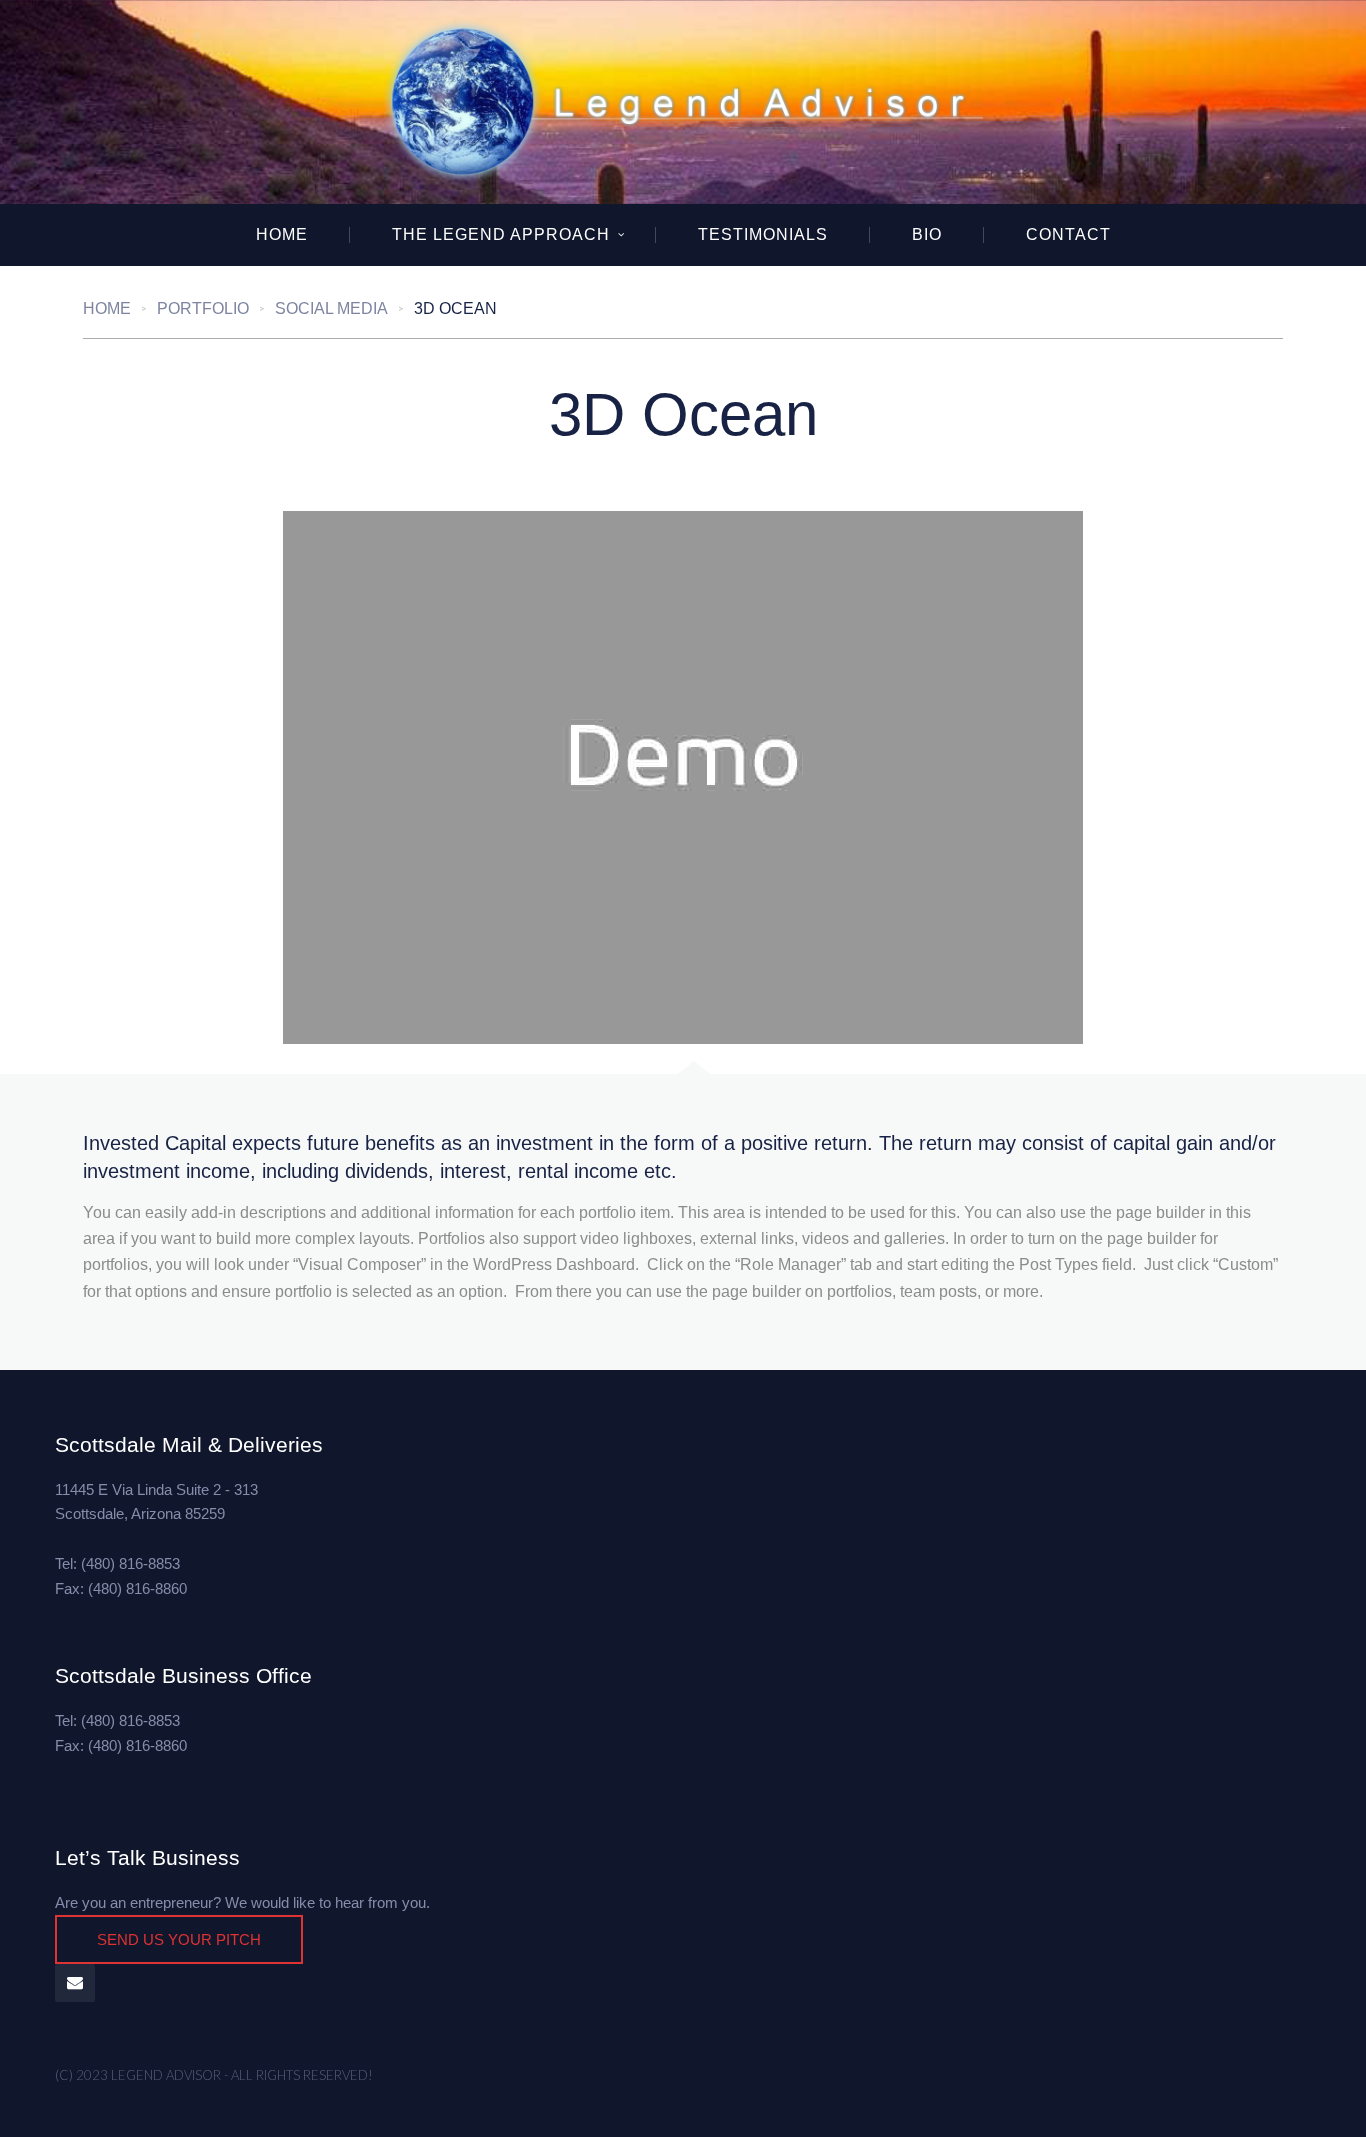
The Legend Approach (501, 234)
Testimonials (763, 234)
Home (282, 234)
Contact (1068, 234)
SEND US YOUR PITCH (179, 1939)
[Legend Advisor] (683, 102)
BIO (927, 234)
